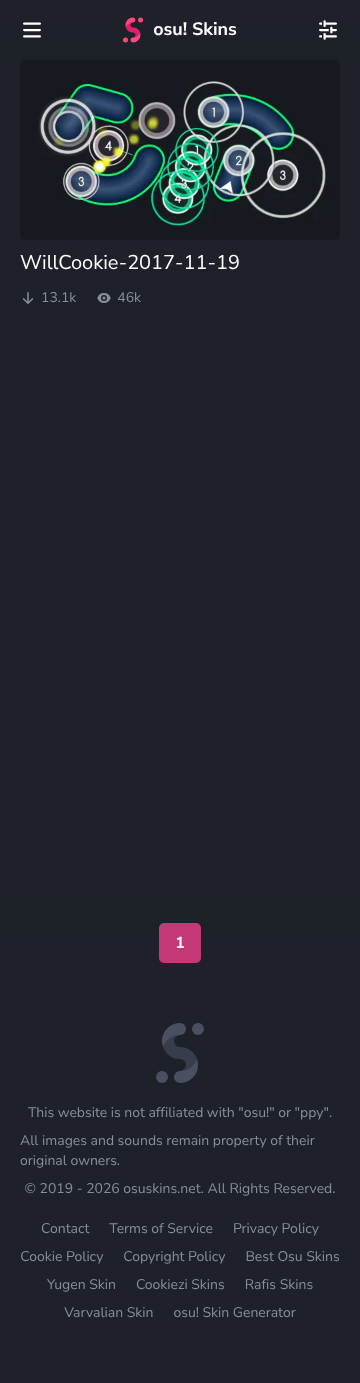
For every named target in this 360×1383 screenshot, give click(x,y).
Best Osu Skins (292, 1256)
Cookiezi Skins (180, 1284)
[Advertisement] (180, 388)
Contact (65, 1228)
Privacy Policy (276, 1228)
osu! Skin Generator (234, 1312)
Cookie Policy (61, 1256)
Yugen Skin (81, 1284)
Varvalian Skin (108, 1312)
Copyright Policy (174, 1256)
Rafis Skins (279, 1284)
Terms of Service (161, 1228)
